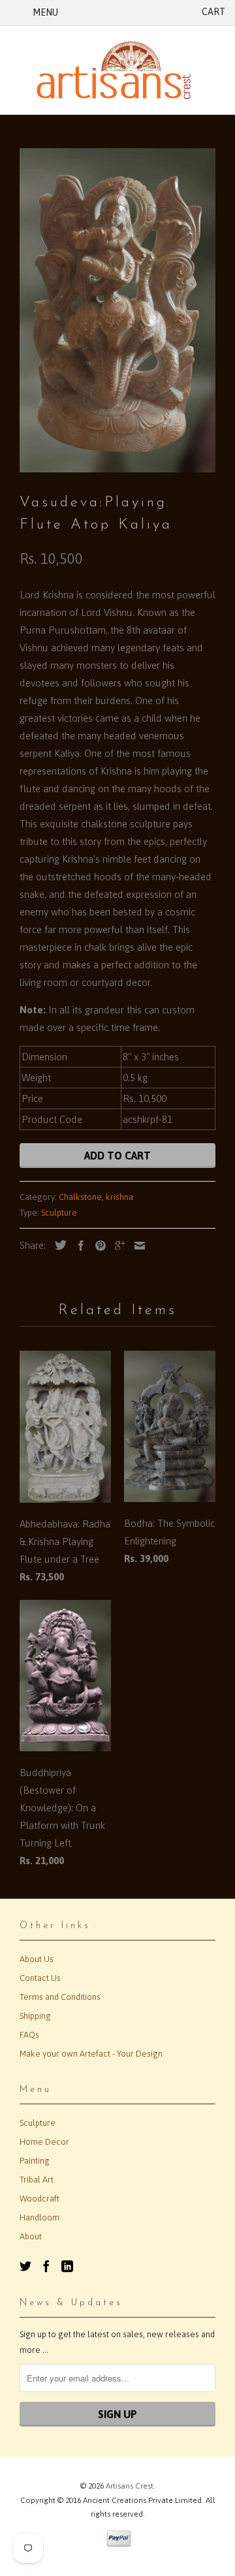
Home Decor (44, 2142)
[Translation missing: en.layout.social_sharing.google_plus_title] (117, 1246)
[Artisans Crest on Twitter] (25, 2266)
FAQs (29, 2035)
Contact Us (40, 1978)
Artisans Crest (130, 2486)
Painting (35, 2161)
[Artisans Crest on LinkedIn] (67, 2266)
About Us (37, 1959)
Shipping (35, 2016)
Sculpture (59, 1213)
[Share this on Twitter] (57, 1245)
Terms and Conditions (60, 1997)
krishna (119, 1197)
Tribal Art (37, 2180)
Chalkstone (80, 1197)
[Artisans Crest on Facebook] (46, 2266)
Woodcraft (39, 2199)
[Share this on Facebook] (78, 1246)
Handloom (39, 2217)
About (31, 2236)
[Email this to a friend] (136, 1246)
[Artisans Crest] (117, 70)
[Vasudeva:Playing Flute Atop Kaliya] (117, 310)
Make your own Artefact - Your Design (91, 2054)
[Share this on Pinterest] (97, 1246)
